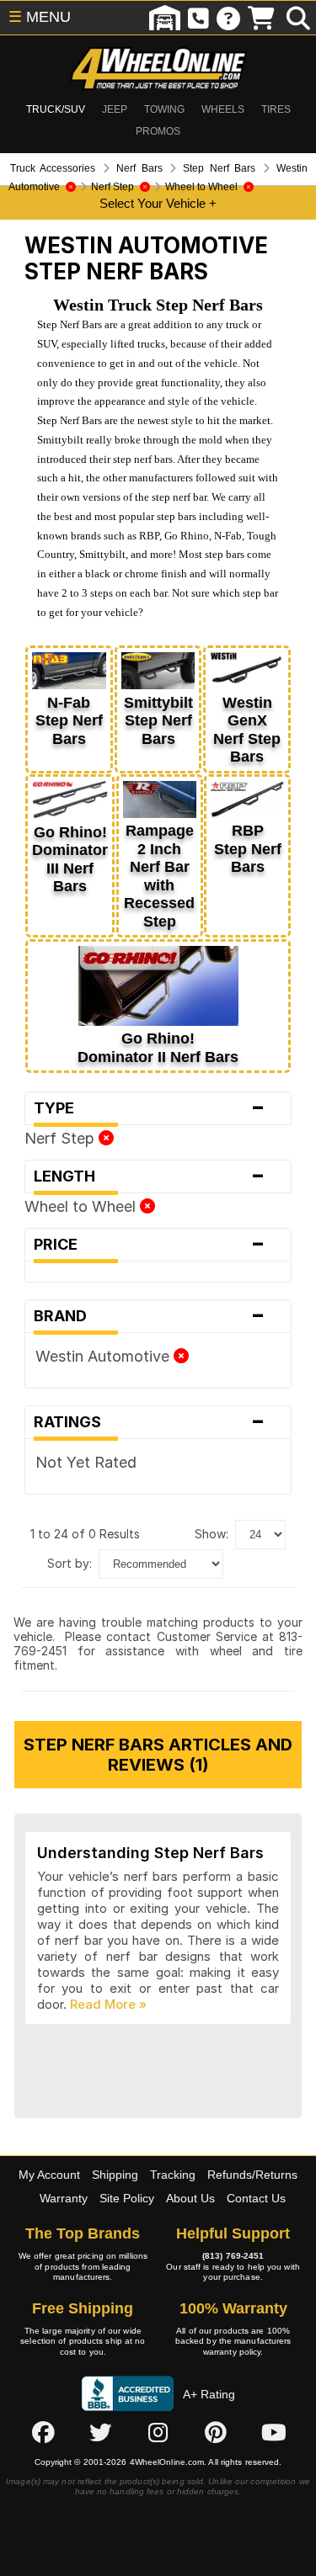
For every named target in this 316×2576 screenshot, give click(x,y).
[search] (298, 18)
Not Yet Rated (86, 1462)
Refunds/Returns (252, 2175)
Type (150, 1108)
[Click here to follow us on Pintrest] (216, 2432)
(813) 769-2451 (233, 2256)
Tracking (173, 2175)
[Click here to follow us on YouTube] (274, 2432)
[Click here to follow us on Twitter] (100, 2432)
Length (150, 1176)
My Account (49, 2175)
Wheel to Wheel (82, 1206)
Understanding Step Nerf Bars (150, 1853)
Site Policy (127, 2198)
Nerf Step (62, 1138)
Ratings (150, 1422)
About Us (190, 2198)
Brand (150, 1316)
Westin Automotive (104, 1356)
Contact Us (256, 2198)
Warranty (64, 2198)
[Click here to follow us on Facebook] (43, 2432)
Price (150, 1245)
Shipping (115, 2175)
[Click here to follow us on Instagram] (158, 2432)
